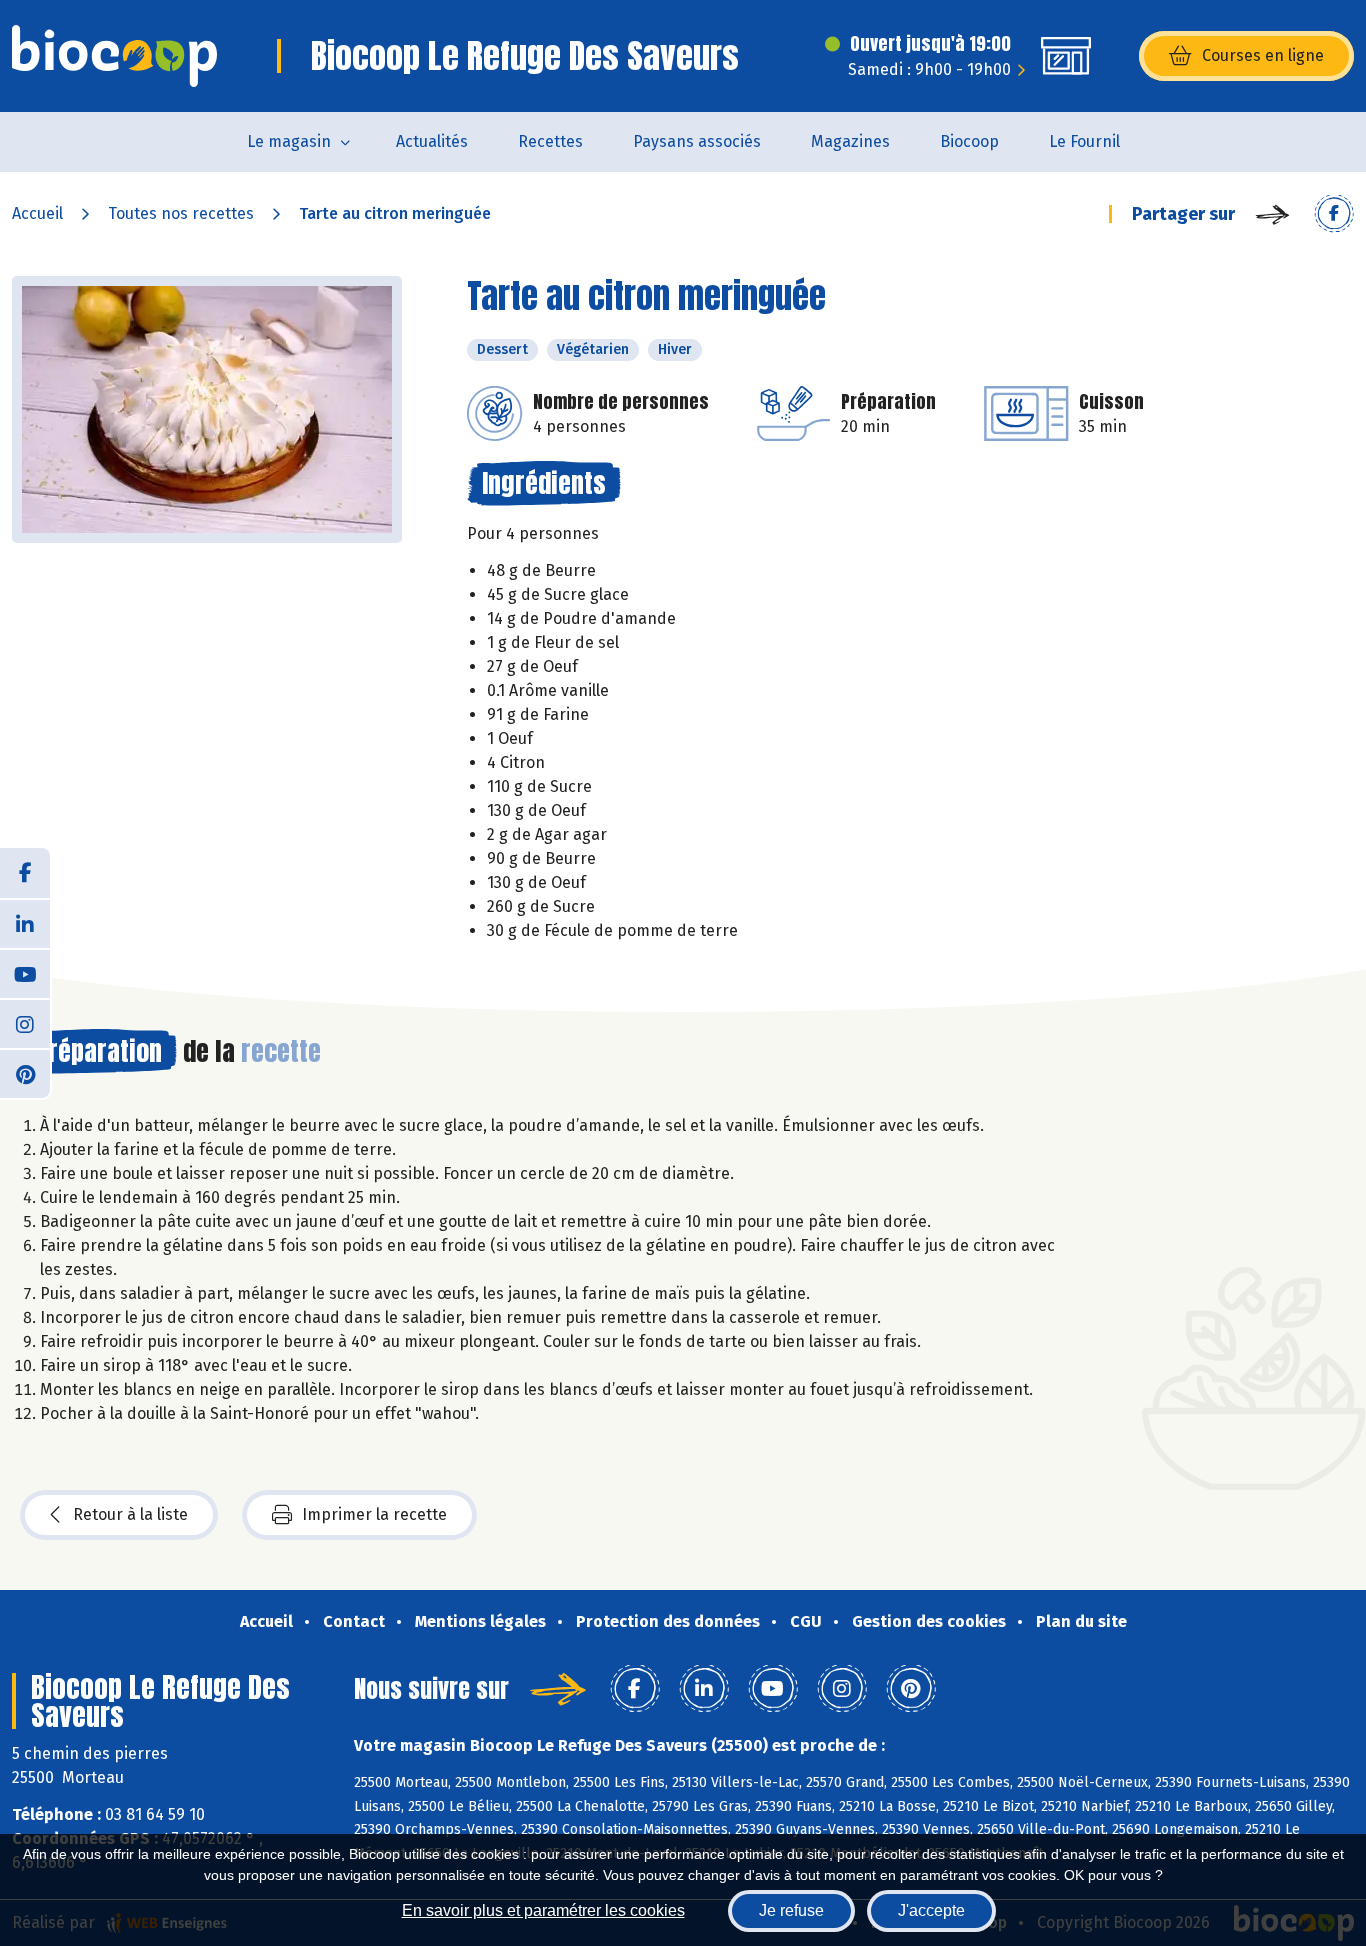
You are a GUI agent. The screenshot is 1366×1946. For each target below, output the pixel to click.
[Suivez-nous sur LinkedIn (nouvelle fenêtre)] (25, 923)
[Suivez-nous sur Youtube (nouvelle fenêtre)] (25, 973)
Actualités (432, 141)
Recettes (550, 141)
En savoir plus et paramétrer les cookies (543, 1910)
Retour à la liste (130, 1514)
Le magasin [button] (289, 141)
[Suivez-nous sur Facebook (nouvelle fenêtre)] (25, 873)
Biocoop (969, 141)
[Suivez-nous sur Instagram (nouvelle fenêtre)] (25, 1023)
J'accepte (931, 1910)
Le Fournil (1084, 141)
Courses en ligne (1263, 55)
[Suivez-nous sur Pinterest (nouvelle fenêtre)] (25, 1073)
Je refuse (791, 1910)
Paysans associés (697, 141)
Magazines (850, 141)
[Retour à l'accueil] (114, 56)
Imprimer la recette (374, 1514)
